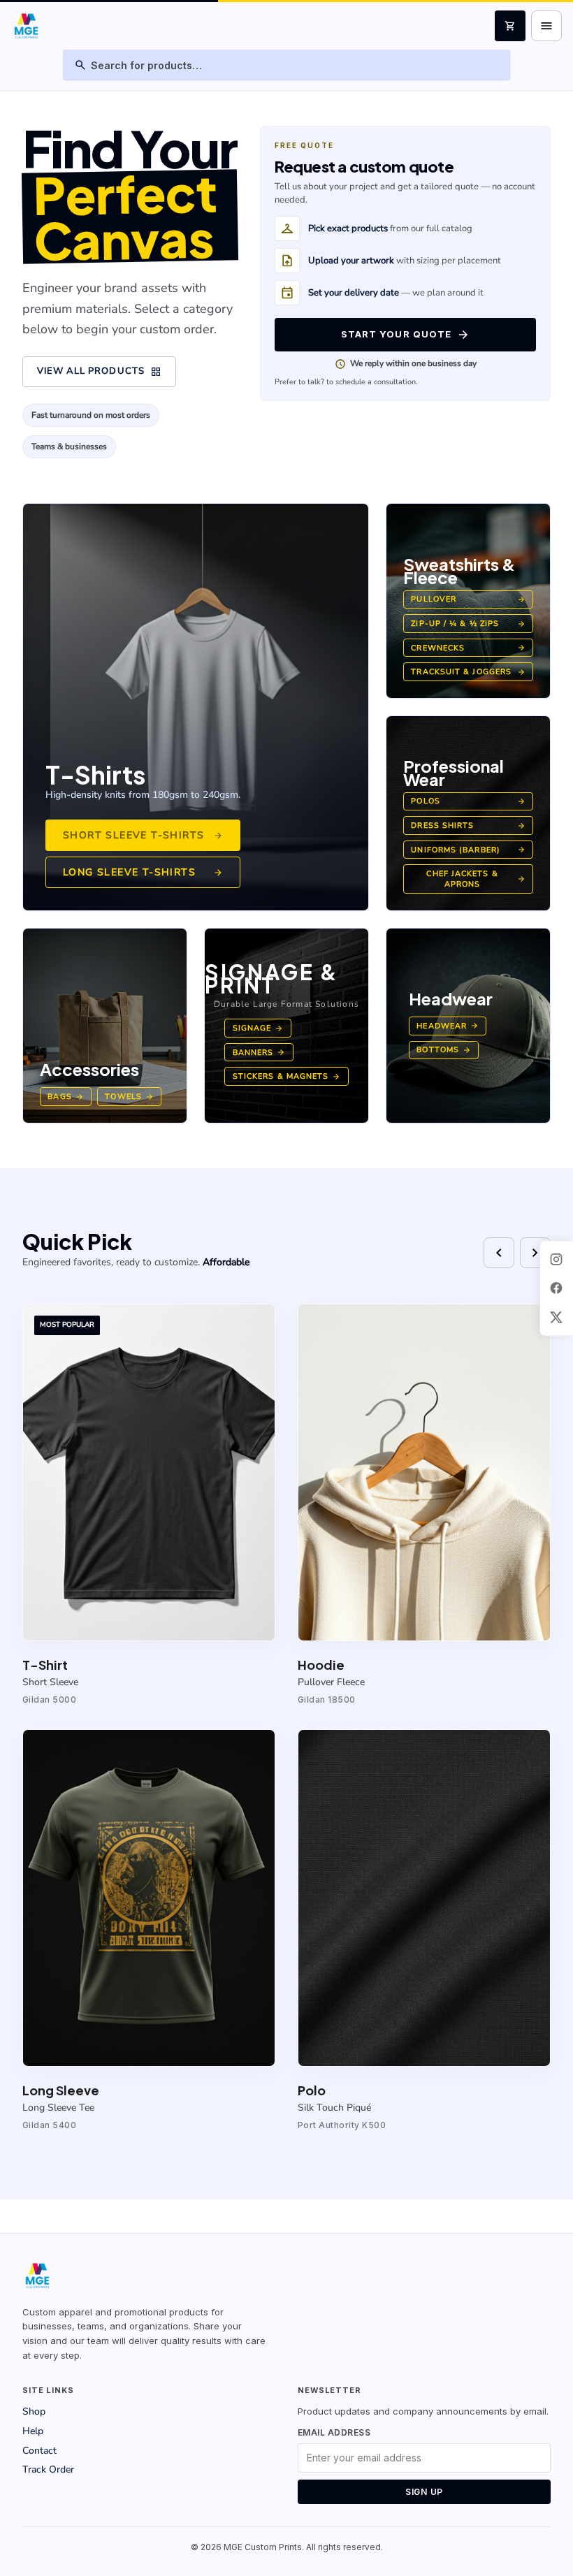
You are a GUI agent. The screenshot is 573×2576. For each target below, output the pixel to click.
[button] (149, 1505)
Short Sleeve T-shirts (143, 835)
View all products (99, 372)
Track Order (48, 2469)
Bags (65, 1097)
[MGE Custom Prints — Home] (26, 26)
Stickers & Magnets (286, 1076)
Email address (334, 2432)
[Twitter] (556, 1317)
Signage (258, 1028)
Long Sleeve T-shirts (143, 872)
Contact (39, 2451)
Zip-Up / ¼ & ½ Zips (468, 624)
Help (33, 2431)
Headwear (448, 1026)
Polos (468, 801)
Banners (259, 1053)
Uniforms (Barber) (468, 850)
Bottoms (443, 1050)
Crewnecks (468, 648)
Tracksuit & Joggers (468, 672)
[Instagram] (556, 1259)
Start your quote (405, 335)
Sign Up (424, 2492)
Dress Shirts (468, 825)
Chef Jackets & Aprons (476, 879)
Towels (129, 1097)
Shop (34, 2411)
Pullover (468, 599)
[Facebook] (556, 1288)
